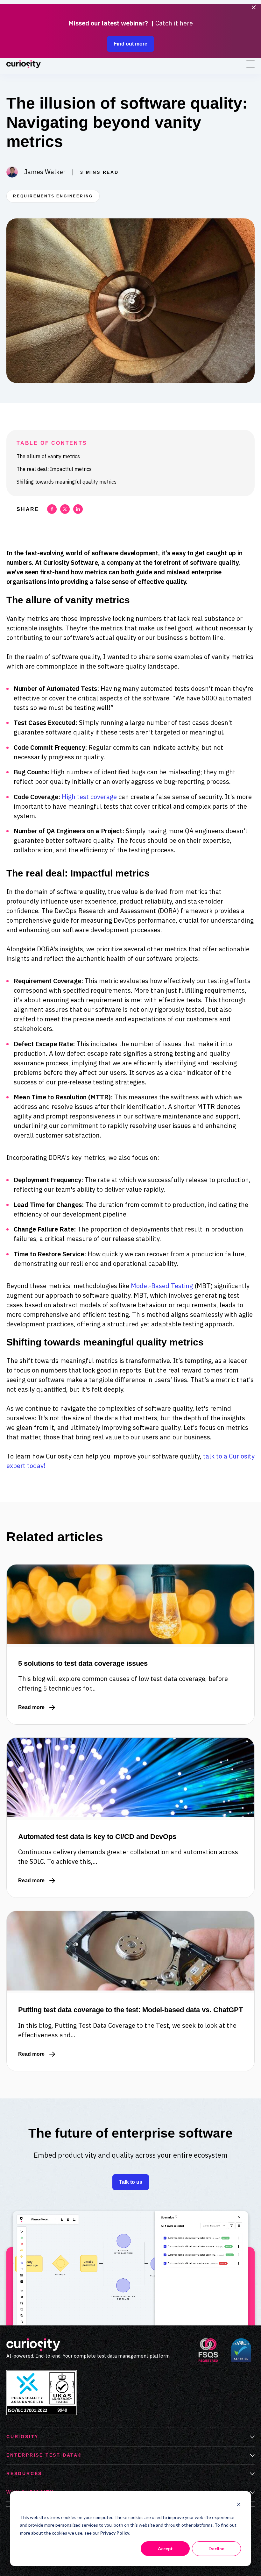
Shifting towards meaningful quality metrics (67, 482)
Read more (37, 1708)
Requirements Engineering (53, 196)
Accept (165, 2548)
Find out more (130, 44)
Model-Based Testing (162, 1286)
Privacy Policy (115, 2533)
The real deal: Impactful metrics (54, 469)
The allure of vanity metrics (48, 456)
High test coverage (89, 797)
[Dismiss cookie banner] (239, 2505)
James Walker (45, 172)
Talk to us (131, 2182)
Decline (216, 2548)
